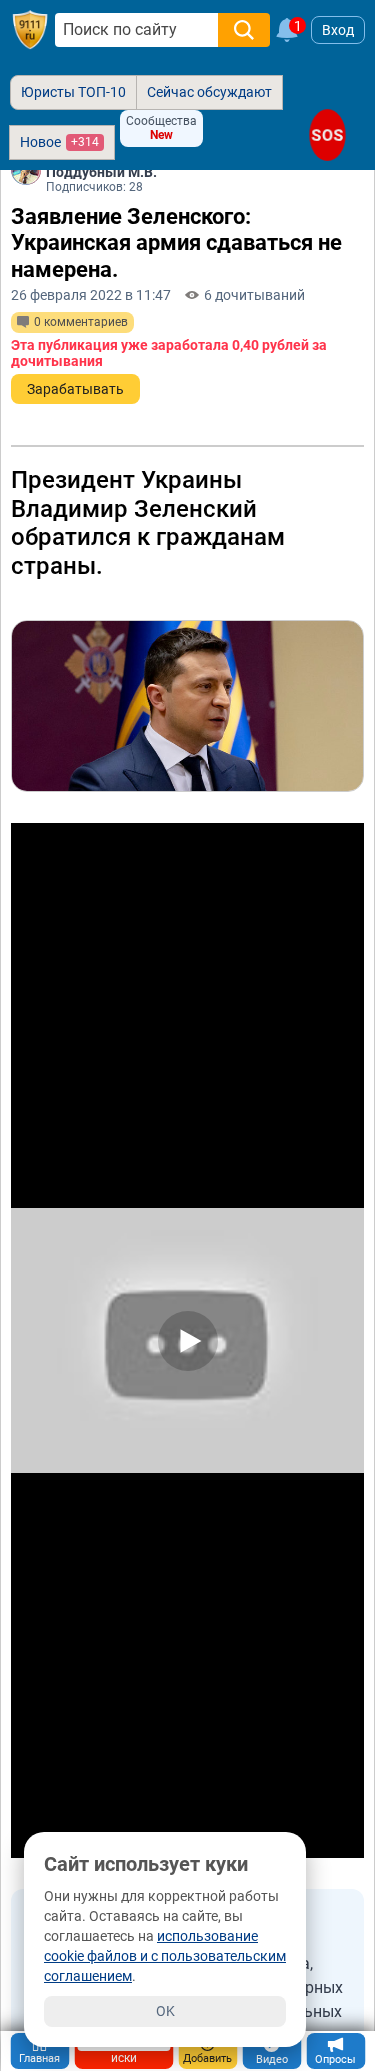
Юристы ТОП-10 (73, 92)
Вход (338, 30)
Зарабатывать (75, 389)
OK (165, 2011)
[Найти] (244, 30)
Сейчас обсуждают (209, 92)
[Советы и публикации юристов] (30, 30)
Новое (59, 142)
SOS (327, 134)
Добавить (207, 2058)
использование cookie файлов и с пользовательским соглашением (165, 1956)
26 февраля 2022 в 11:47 (91, 295)
